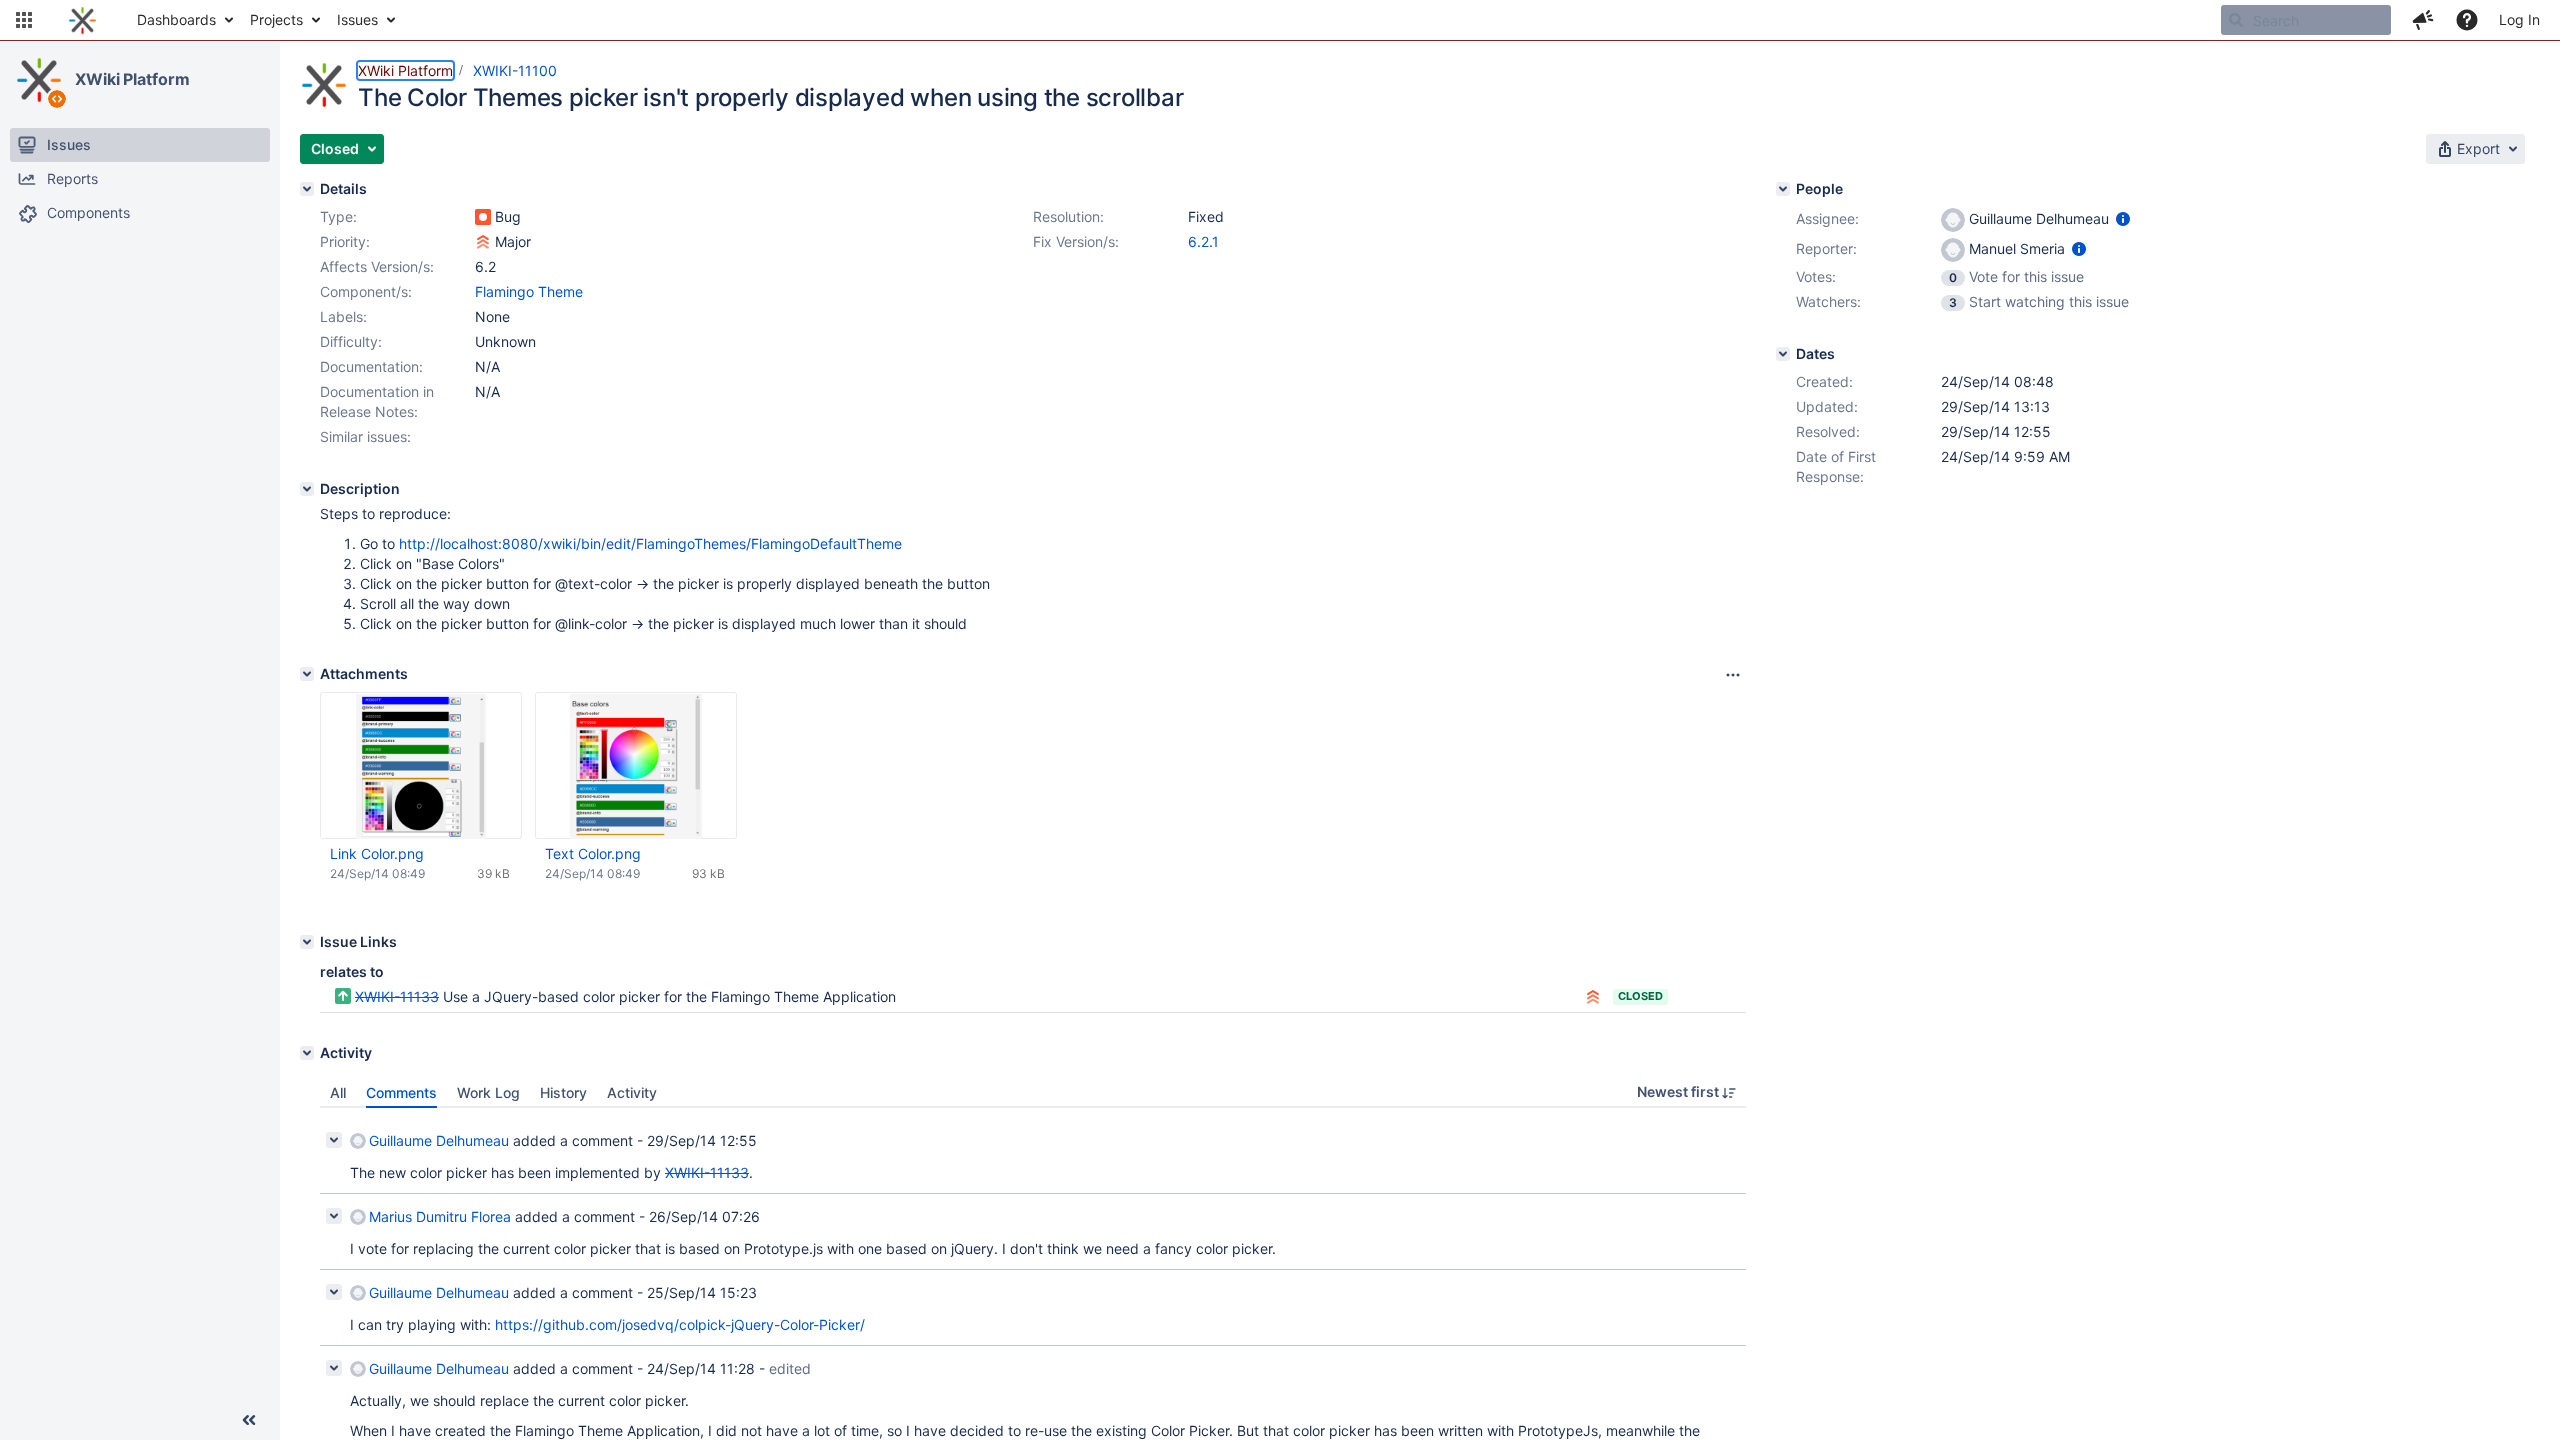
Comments (401, 1092)
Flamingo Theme (529, 291)
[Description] (307, 489)
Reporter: (1826, 248)
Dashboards (176, 19)
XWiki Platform (132, 79)
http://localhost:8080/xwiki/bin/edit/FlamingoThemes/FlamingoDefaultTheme (650, 543)
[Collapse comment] (334, 1140)
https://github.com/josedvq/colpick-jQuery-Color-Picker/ (680, 1324)
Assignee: (1827, 218)
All (338, 1092)
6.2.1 (1203, 241)
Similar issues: (365, 436)
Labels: (343, 316)
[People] (1783, 189)
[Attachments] (307, 674)
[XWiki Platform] (39, 80)
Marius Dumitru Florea (440, 1216)
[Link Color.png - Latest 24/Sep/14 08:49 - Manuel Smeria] (421, 766)
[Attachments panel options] (1733, 675)
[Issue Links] (307, 942)
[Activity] (307, 1053)
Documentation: (371, 366)
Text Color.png (593, 853)
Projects (276, 19)
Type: (338, 216)
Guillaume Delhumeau (439, 1140)
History (563, 1092)
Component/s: (366, 291)
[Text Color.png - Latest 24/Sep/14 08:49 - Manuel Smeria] (635, 766)
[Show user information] (2123, 218)
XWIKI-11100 (515, 70)
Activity (632, 1092)
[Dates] (1783, 354)
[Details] (307, 189)
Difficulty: (351, 341)
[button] (24, 20)
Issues (357, 19)
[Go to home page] (82, 20)
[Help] (2467, 20)
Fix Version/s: (1076, 241)
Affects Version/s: (377, 266)
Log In (2519, 19)
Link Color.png (377, 853)
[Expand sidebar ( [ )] (249, 1420)
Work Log (488, 1092)
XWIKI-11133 (397, 996)
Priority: (345, 241)
